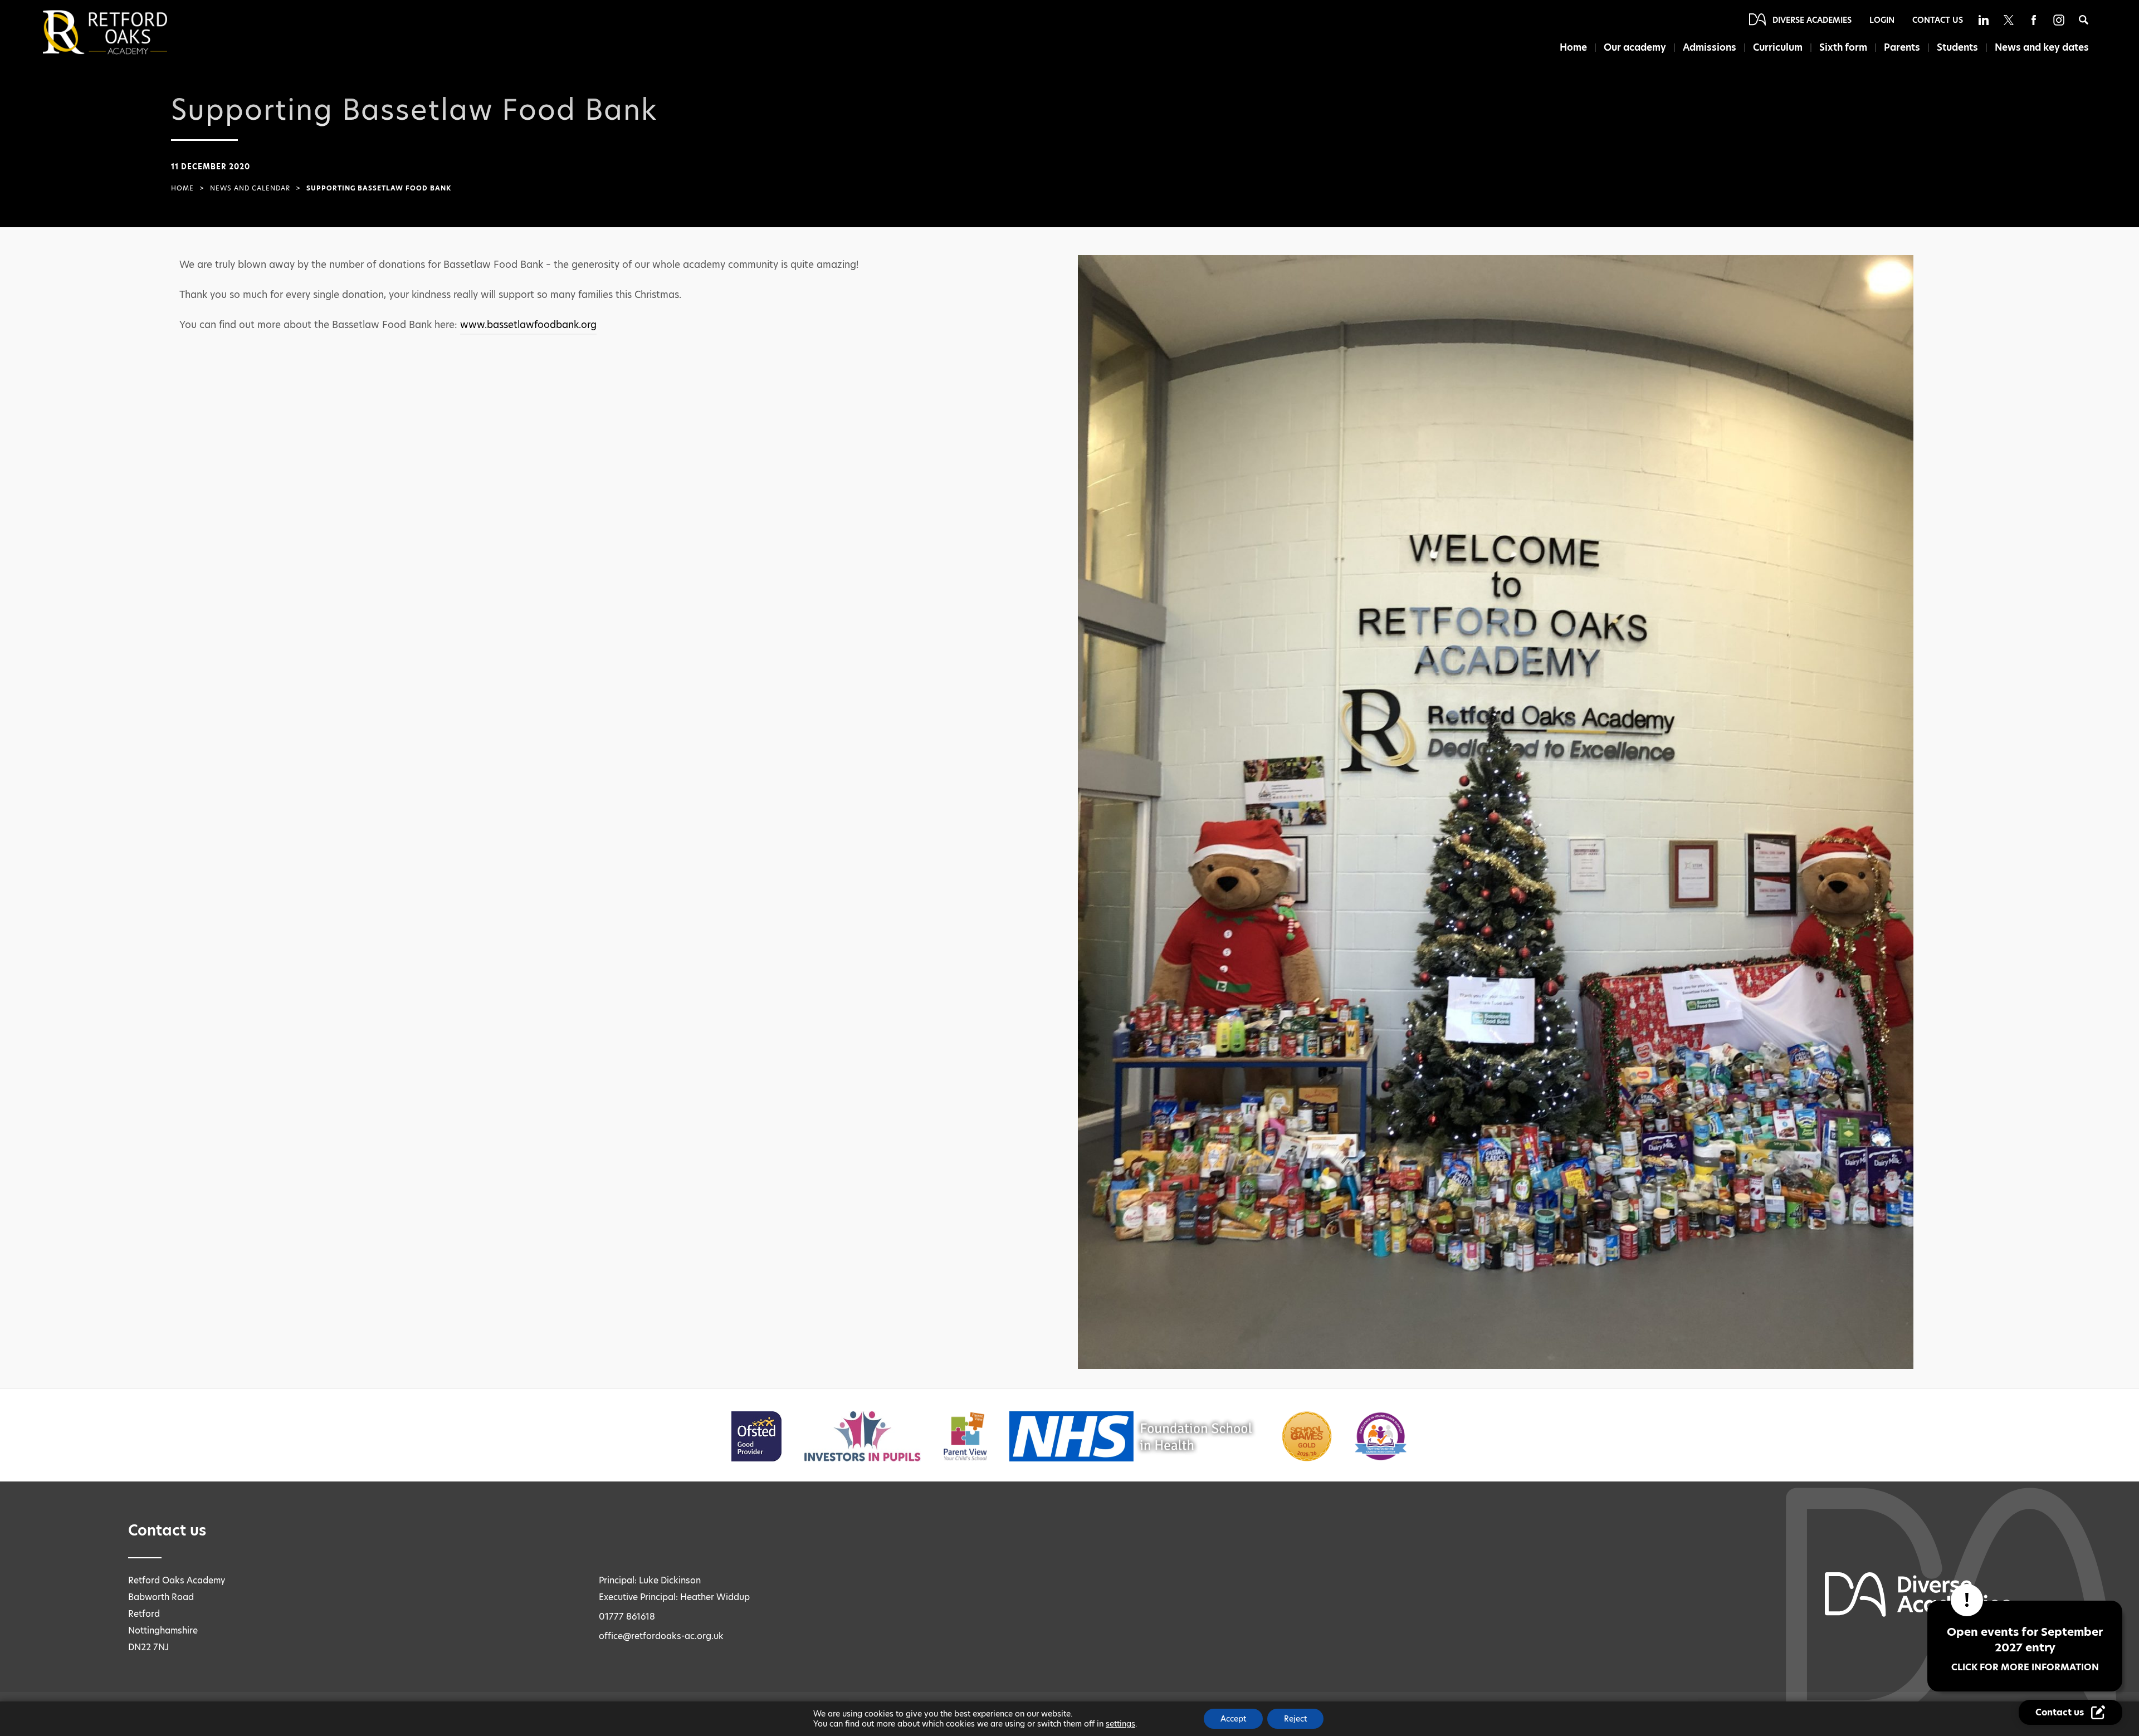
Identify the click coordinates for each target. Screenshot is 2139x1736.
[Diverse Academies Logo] (124, 32)
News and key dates (2042, 47)
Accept (1233, 1719)
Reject (1295, 1719)
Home (1573, 47)
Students (1957, 47)
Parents (1902, 47)
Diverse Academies (1812, 20)
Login (1882, 20)
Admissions (1710, 47)
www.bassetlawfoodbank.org (528, 325)
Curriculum (1778, 47)
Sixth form (1843, 47)
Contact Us (1938, 20)
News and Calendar (250, 188)
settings (1120, 1724)
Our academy (1635, 47)
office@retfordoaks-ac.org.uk (661, 1636)
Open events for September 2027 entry (2025, 1649)
